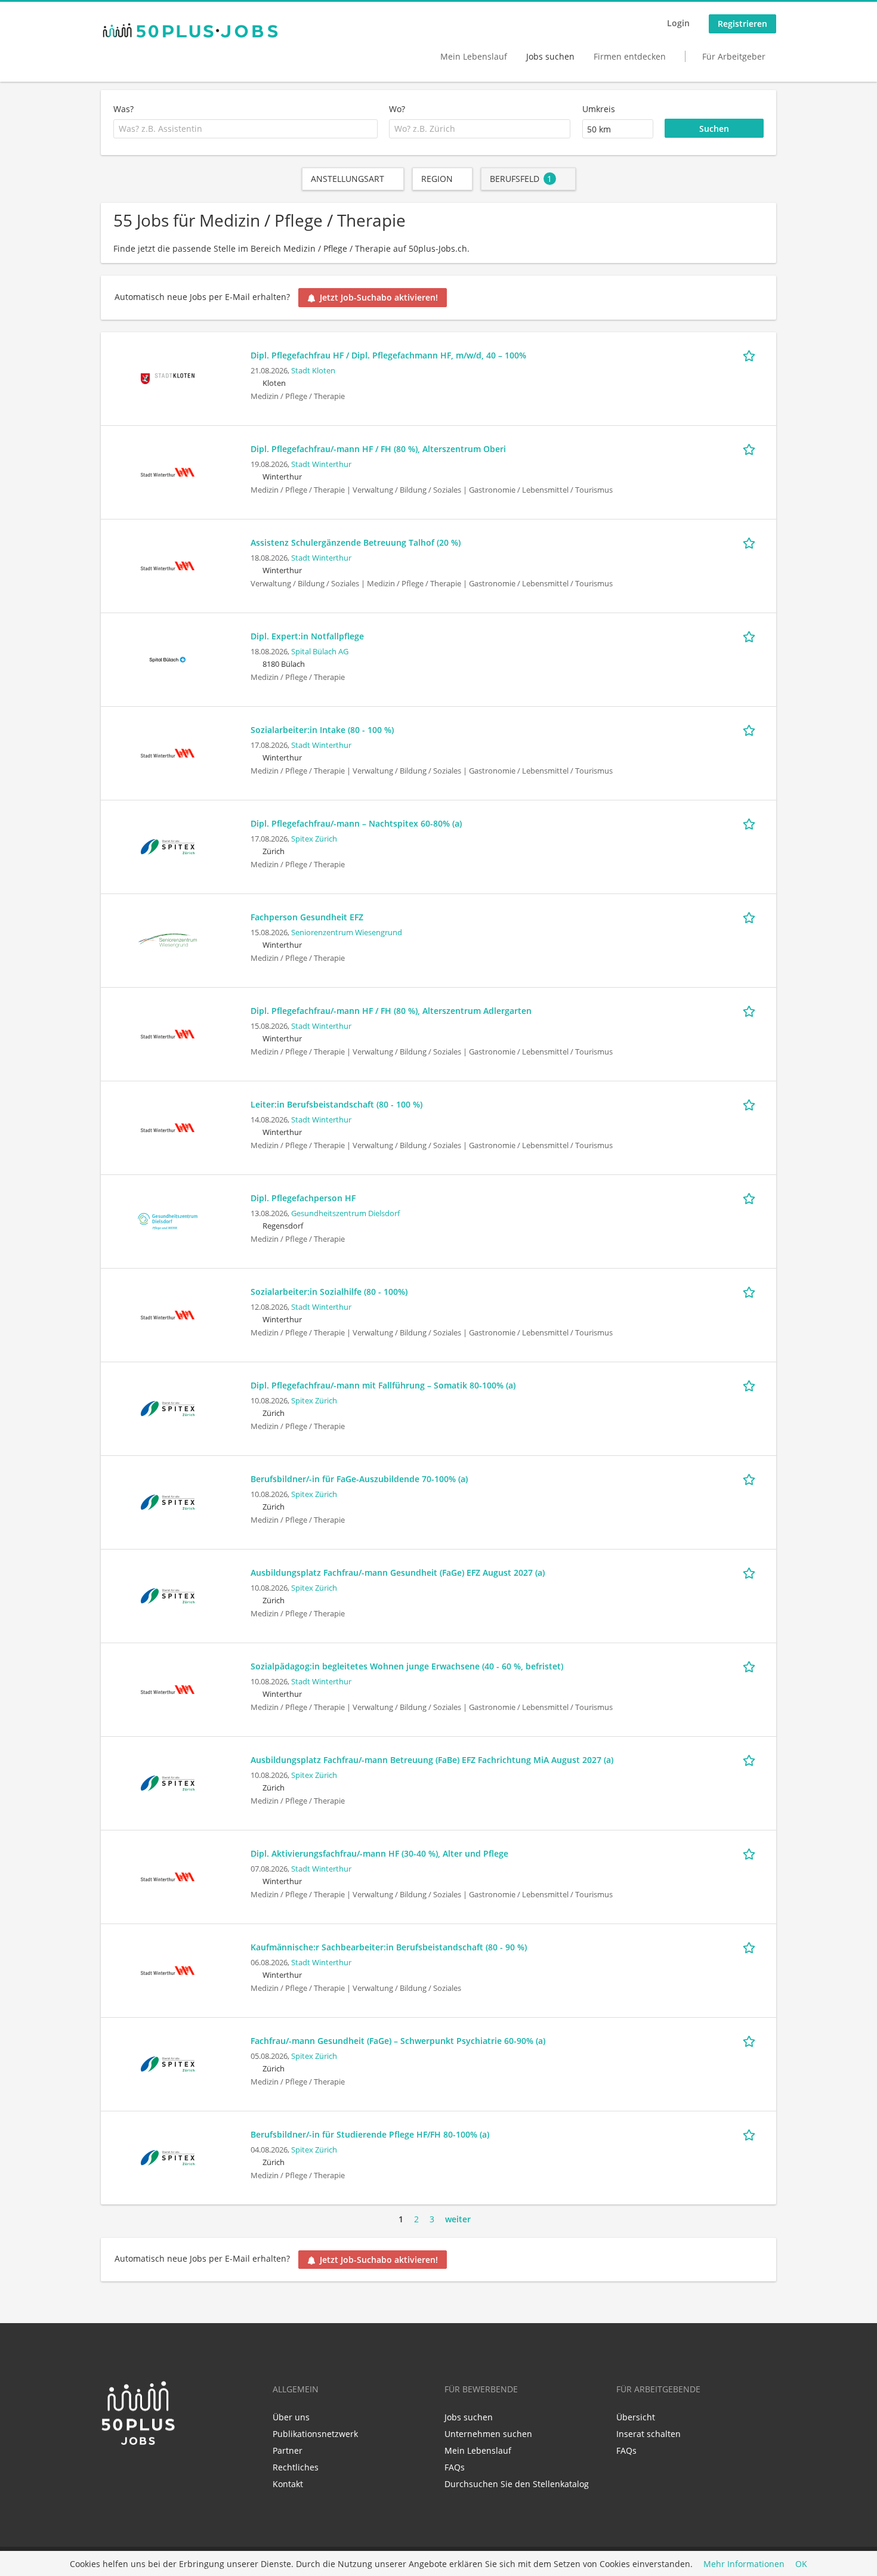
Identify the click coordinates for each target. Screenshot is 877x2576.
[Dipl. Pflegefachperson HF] (168, 1220)
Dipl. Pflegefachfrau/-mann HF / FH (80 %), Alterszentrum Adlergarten (391, 1011)
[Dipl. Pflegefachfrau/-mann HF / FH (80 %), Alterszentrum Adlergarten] (168, 1033)
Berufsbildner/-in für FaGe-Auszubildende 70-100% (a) (359, 1479)
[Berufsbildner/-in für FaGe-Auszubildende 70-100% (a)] (168, 1501)
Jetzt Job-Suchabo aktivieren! (379, 297)
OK (801, 2564)
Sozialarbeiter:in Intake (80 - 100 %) (322, 730)
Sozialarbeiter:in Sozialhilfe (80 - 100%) (329, 1292)
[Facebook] (129, 2472)
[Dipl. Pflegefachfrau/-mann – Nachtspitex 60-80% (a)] (168, 845)
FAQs (455, 2467)
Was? (123, 109)
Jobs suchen (550, 56)
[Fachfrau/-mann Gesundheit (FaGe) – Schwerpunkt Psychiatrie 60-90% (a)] (168, 2063)
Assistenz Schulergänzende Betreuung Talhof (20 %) (356, 542)
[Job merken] (751, 355)
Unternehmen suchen (488, 2434)
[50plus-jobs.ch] (190, 30)
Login (678, 23)
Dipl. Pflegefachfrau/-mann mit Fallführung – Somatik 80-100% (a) (383, 1385)
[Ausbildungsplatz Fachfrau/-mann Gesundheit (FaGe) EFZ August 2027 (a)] (168, 1595)
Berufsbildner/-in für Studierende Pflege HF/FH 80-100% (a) (370, 2134)
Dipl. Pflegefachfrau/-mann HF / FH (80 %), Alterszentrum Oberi (378, 449)
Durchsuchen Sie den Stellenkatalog (517, 2484)
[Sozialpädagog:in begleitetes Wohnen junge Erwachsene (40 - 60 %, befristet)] (168, 1688)
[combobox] (246, 129)
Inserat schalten (649, 2434)
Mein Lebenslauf (474, 56)
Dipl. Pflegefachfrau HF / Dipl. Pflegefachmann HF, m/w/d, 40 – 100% (388, 355)
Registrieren (742, 24)
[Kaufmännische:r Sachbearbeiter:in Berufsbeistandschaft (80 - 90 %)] (168, 1969)
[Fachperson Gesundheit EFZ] (168, 939)
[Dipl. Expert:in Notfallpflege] (168, 658)
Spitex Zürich (314, 839)
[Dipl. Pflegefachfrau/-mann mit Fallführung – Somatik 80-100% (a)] (168, 1407)
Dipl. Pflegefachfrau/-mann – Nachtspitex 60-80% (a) (356, 823)
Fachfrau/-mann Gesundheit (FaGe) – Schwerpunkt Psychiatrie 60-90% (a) (398, 2041)
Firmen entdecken (630, 56)
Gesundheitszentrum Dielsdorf (345, 1213)
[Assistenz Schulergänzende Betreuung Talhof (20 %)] (168, 565)
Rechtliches (296, 2467)
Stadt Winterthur (321, 464)
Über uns (291, 2417)
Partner (288, 2450)
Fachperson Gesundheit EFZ (307, 917)
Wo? (397, 109)
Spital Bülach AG (320, 652)
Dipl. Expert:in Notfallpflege (307, 636)
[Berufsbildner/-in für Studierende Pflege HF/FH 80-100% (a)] (168, 2156)
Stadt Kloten (313, 371)
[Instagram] (147, 2472)
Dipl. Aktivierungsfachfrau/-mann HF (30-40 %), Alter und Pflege (379, 1853)
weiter (458, 2219)
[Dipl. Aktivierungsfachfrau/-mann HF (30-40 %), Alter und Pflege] (168, 1875)
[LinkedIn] (109, 2472)
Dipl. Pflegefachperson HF (303, 1198)
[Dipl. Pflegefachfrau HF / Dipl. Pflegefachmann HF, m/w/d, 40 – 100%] (168, 377)
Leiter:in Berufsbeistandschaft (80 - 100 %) (336, 1104)
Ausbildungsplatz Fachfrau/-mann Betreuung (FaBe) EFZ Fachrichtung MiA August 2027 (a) (432, 1760)
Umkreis (599, 109)
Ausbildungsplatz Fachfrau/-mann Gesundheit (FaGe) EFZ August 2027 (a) (398, 1572)
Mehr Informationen (744, 2564)
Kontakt (288, 2484)
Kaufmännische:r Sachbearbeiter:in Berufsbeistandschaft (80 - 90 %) (389, 1947)
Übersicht (636, 2417)
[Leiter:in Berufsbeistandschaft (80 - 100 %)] (168, 1126)
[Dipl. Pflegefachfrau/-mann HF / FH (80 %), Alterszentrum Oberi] (168, 471)
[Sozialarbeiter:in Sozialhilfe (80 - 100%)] (168, 1314)
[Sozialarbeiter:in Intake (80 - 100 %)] (168, 752)
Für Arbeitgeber (734, 56)
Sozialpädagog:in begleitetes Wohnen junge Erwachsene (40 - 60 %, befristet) (407, 1666)
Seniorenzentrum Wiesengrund (347, 933)
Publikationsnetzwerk (315, 2434)
